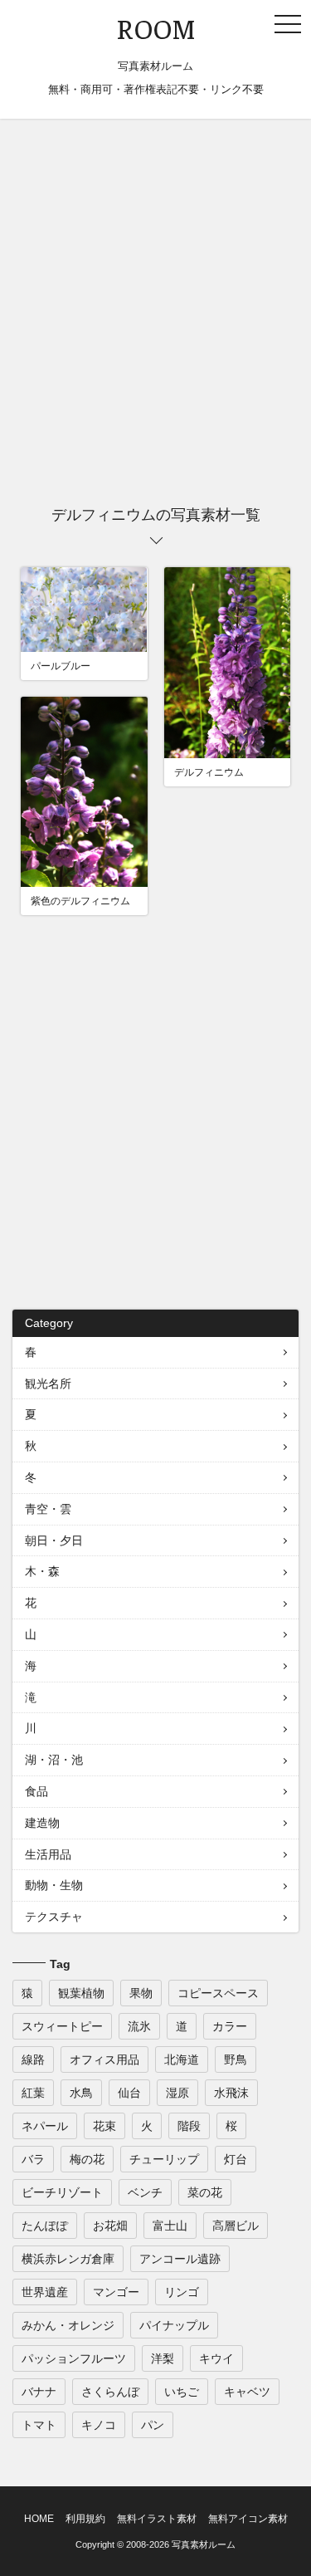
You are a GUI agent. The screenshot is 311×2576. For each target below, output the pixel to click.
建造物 (42, 1823)
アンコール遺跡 (180, 2259)
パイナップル (174, 2325)
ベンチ (145, 2192)
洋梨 (163, 2358)
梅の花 (87, 2159)
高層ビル (236, 2226)
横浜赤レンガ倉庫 (68, 2259)
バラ (33, 2159)
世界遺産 (45, 2292)
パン (153, 2425)
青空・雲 (48, 1509)
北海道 (182, 2059)
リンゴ (182, 2292)
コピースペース (218, 1993)
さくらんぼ (110, 2392)
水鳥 (81, 2093)
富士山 (170, 2226)
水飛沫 (231, 2093)
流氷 (139, 2026)
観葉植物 (81, 1993)
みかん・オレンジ (68, 2325)
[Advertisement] (155, 316)
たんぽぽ (45, 2226)
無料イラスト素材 (157, 2519)
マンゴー (116, 2292)
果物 (141, 1993)
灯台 (236, 2159)
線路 (33, 2059)
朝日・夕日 (54, 1540)
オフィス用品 (104, 2059)
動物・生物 (54, 1885)
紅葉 (33, 2093)
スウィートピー (62, 2026)
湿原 (177, 2093)
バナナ (39, 2392)
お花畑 (110, 2226)
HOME (39, 2519)
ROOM (156, 30)
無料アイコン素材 (248, 2519)
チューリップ (164, 2159)
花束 (104, 2126)
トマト (39, 2425)
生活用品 (48, 1854)
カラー (230, 2026)
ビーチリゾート (62, 2192)
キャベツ (247, 2392)
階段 (189, 2126)
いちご (182, 2392)
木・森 (42, 1571)
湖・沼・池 (54, 1760)
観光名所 (48, 1383)
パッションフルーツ (74, 2358)
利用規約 (85, 2519)
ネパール (45, 2126)
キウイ (216, 2358)
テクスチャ (54, 1917)
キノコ (99, 2425)
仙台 (129, 2093)
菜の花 (205, 2192)
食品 (36, 1791)
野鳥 (236, 2059)
